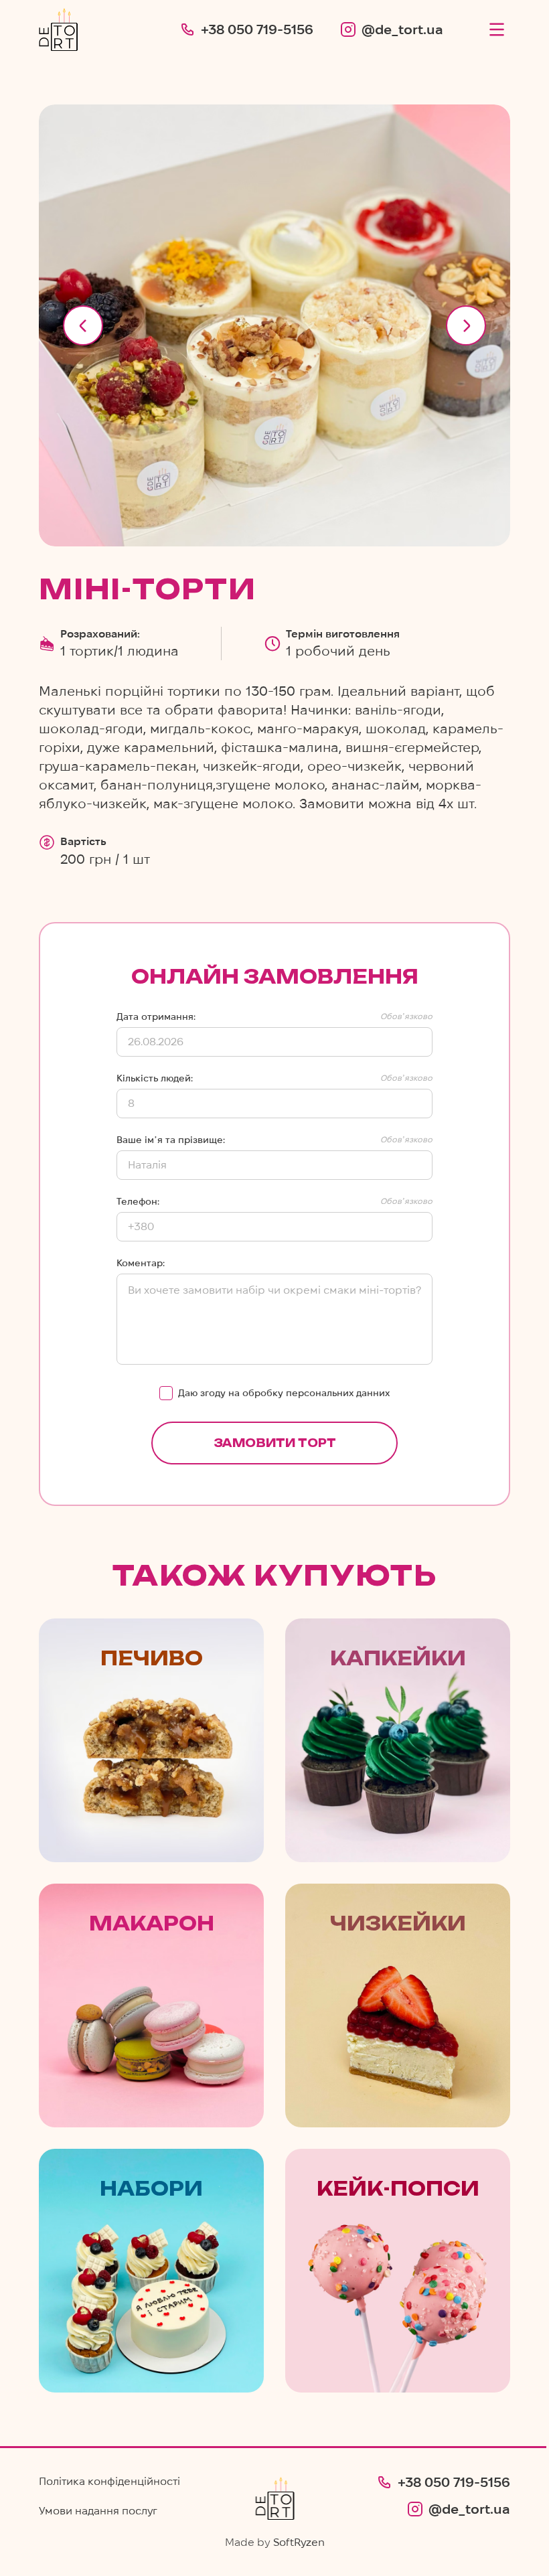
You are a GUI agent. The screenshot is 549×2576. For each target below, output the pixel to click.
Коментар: (141, 1263)
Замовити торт (275, 1443)
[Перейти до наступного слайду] (466, 325)
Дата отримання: (156, 1016)
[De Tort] (58, 29)
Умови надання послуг (98, 2511)
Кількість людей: (155, 1078)
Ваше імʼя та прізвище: (171, 1140)
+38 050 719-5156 (257, 29)
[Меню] (497, 29)
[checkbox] (166, 1393)
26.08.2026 (156, 1042)
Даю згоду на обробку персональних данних (284, 1393)
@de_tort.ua (402, 29)
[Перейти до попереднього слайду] (83, 325)
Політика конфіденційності (109, 2481)
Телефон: (138, 1201)
